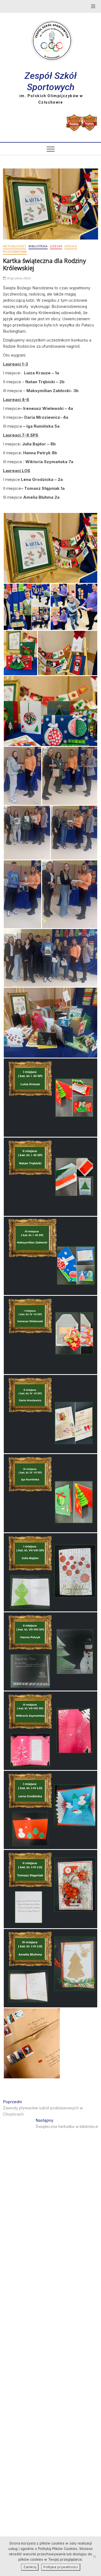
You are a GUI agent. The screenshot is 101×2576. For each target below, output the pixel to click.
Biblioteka (38, 246)
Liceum (56, 246)
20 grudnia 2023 (18, 278)
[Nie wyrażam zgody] (94, 2556)
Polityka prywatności (61, 2567)
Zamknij (30, 2567)
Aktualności (15, 246)
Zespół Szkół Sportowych (51, 81)
